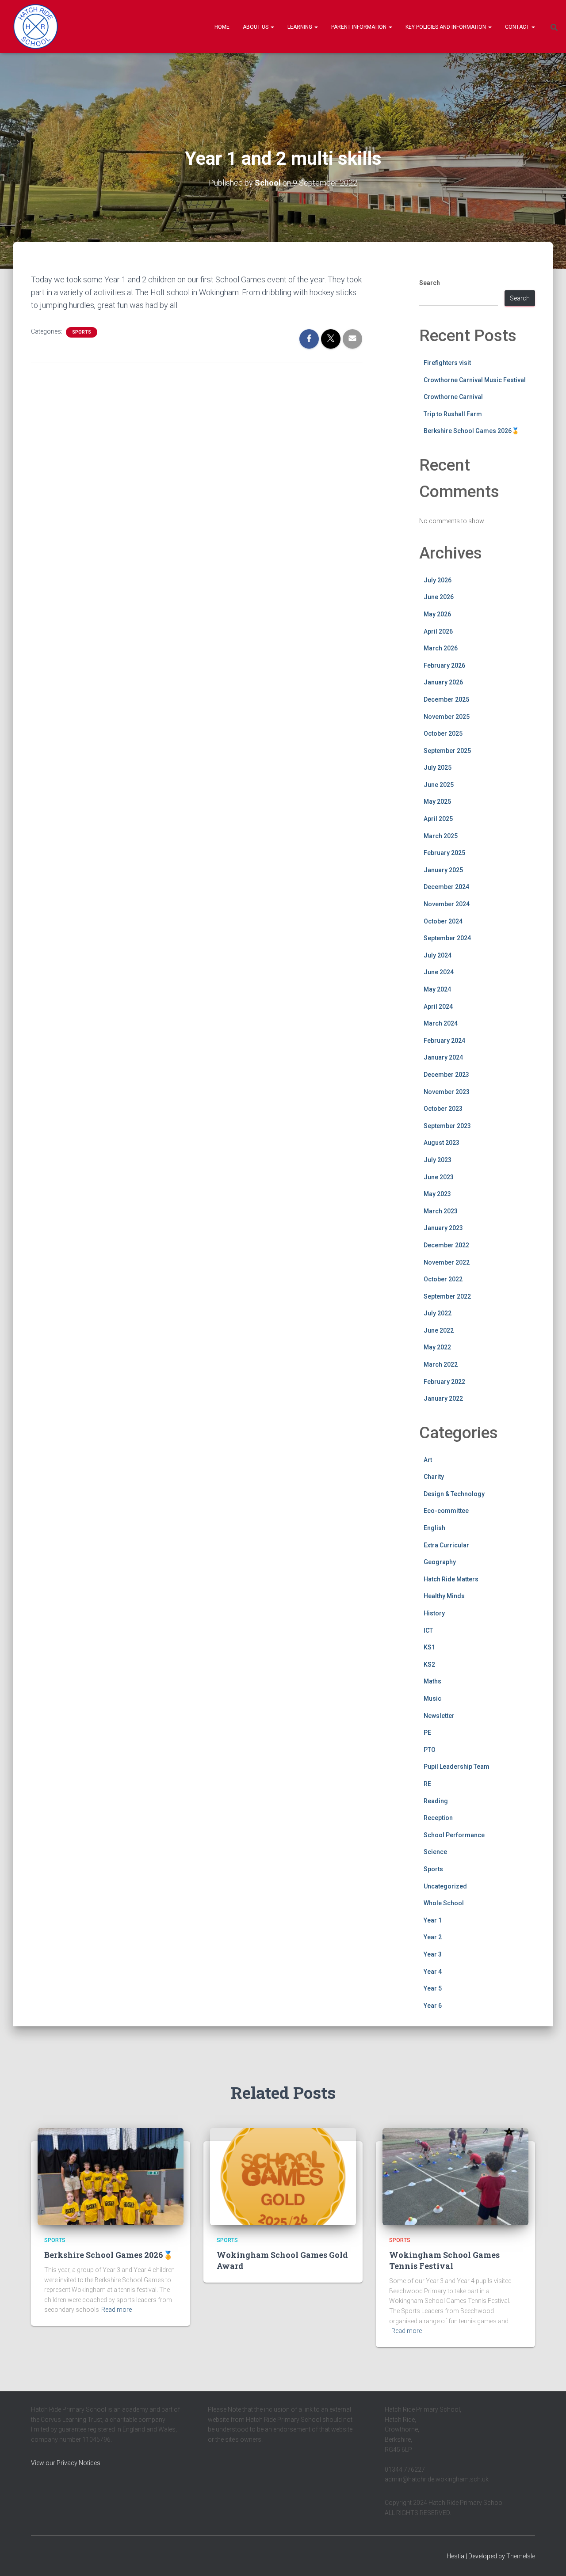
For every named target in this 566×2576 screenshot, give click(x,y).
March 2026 (441, 648)
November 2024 (447, 904)
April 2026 (438, 631)
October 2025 (443, 733)
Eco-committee (446, 1511)
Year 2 (433, 1937)
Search (430, 283)
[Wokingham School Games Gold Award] (283, 2176)
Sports (82, 332)
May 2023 (437, 1194)
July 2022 (438, 1313)
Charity (434, 1477)
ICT (428, 1630)
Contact (518, 27)
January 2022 (443, 1398)
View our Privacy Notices (66, 2463)
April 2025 (438, 819)
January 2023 (443, 1228)
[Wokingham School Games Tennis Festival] (455, 2176)
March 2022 (441, 1364)
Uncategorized (445, 1886)
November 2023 (447, 1092)
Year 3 (433, 1954)
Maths (432, 1681)
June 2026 (439, 597)
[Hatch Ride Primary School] (36, 27)
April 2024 (438, 1007)
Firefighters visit (447, 363)
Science (435, 1852)
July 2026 (438, 580)
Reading (436, 1801)
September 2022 (447, 1296)
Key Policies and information (446, 27)
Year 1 (433, 1920)
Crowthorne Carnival (453, 397)
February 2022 (444, 1382)
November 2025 (447, 717)
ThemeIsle (521, 2556)
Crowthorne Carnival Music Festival (475, 380)
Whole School (444, 1903)
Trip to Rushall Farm (453, 414)
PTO (430, 1750)
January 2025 (443, 870)
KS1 (429, 1647)
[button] (272, 27)
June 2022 (439, 1330)
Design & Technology (454, 1494)
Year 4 (433, 1972)
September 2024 (447, 938)
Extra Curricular (446, 1545)
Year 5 (433, 1988)
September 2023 (447, 1126)
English (434, 1528)
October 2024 (443, 921)
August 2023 (442, 1143)
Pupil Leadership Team (457, 1767)
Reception (438, 1818)
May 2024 (437, 989)
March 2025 (441, 836)
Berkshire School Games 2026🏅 (471, 431)
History (434, 1613)
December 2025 (446, 699)
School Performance (454, 1835)
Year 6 (433, 2006)
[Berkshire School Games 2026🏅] (111, 2176)
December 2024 (446, 887)
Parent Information (359, 27)
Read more (117, 2310)
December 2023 (446, 1075)
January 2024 (443, 1057)
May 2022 (437, 1347)
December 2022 (446, 1245)
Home (222, 27)
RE (427, 1784)
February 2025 (444, 853)
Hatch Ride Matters (451, 1579)
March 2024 (441, 1023)
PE (427, 1733)
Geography (440, 1562)
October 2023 (443, 1109)
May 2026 (437, 614)
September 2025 (447, 751)
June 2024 (439, 972)
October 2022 (443, 1279)
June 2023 (439, 1177)
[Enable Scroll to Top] (549, 2558)
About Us (256, 27)
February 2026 (444, 665)
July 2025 (438, 767)
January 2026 (443, 682)
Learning (300, 27)
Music (432, 1698)
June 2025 (439, 785)
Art (428, 1460)
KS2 (429, 1664)
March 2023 (441, 1211)
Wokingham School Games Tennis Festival (444, 2260)
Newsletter (439, 1716)
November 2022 (447, 1262)
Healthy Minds (444, 1596)
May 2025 (437, 802)
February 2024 (444, 1041)
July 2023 (438, 1160)
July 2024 (438, 955)
